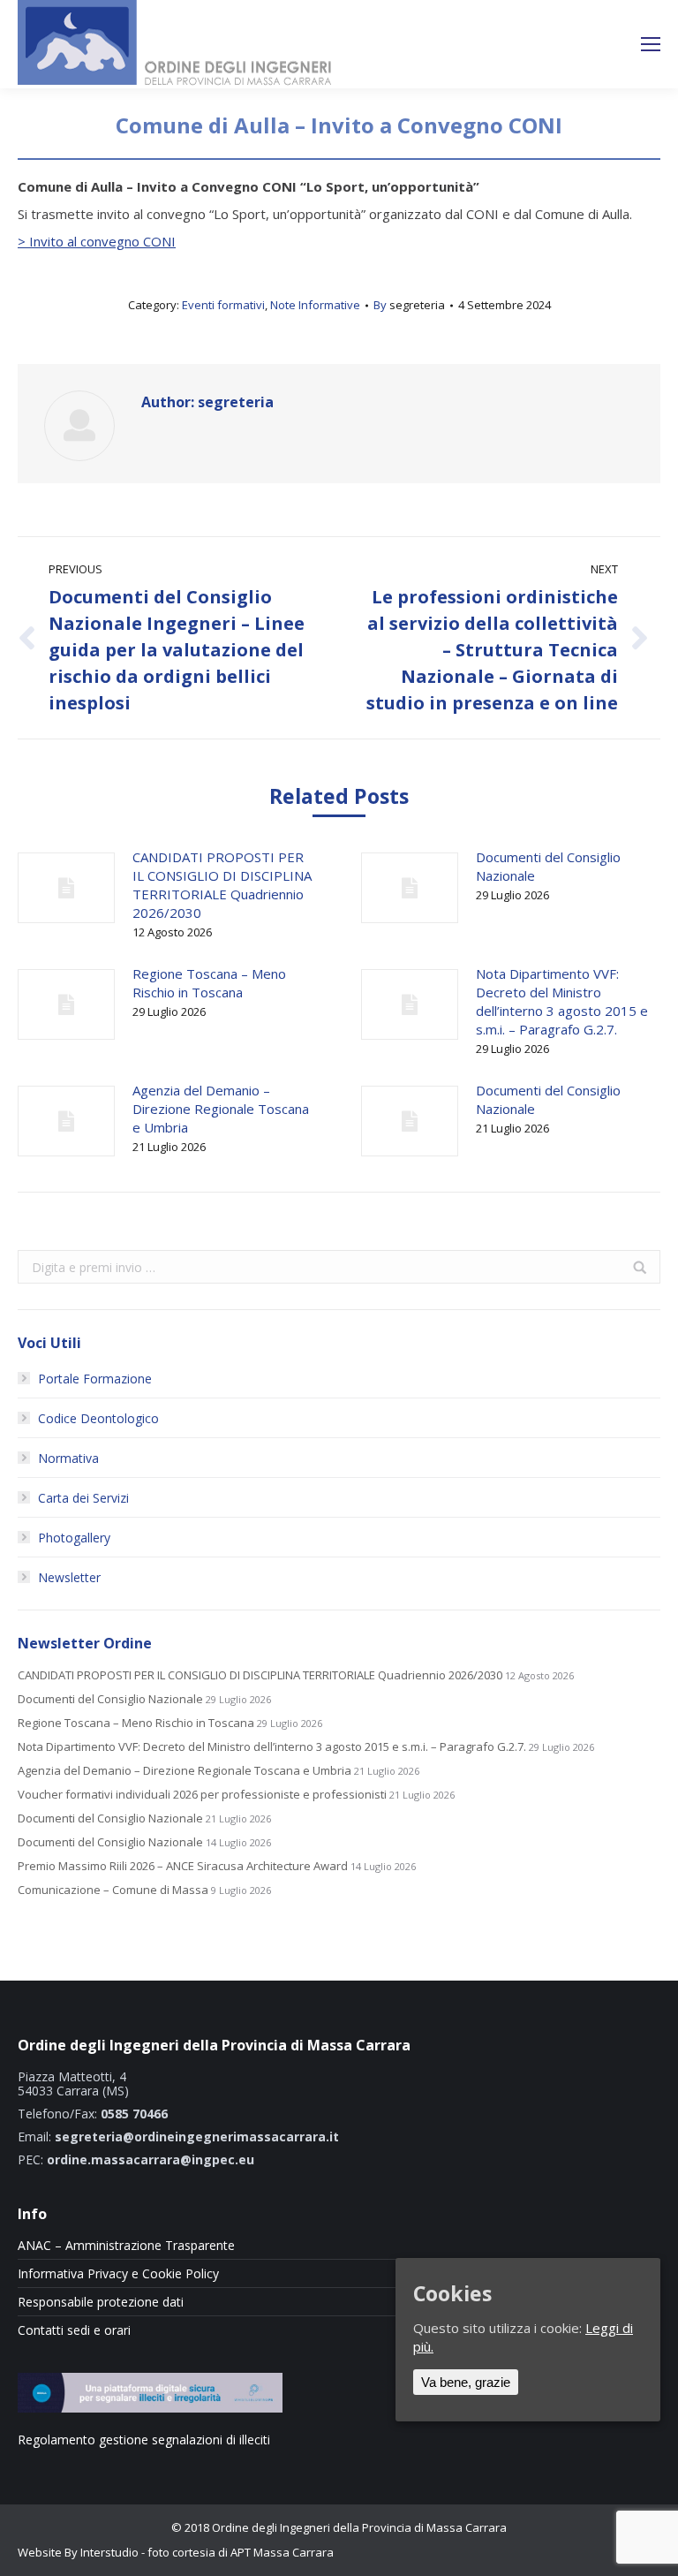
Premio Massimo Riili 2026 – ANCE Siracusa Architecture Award (183, 1866)
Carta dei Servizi (83, 1498)
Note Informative (315, 305)
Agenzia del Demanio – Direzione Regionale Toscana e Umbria (221, 1109)
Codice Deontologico (98, 1418)
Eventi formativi (223, 305)
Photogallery (74, 1538)
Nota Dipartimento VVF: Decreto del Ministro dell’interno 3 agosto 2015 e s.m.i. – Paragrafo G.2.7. (562, 1001)
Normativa (68, 1458)
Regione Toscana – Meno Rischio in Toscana (209, 983)
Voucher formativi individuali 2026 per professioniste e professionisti (202, 1795)
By (409, 305)
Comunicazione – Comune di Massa (113, 1890)
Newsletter (69, 1577)
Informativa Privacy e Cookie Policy (118, 2274)
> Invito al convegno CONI (97, 241)
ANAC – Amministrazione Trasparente (126, 2246)
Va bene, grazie (466, 2382)
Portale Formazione (95, 1379)
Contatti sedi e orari (74, 2330)
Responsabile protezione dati (101, 2302)
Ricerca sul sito (584, 45)
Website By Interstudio (78, 2552)
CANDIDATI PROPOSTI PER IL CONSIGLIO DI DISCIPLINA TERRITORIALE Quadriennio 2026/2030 (222, 885)
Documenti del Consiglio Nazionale (548, 866)
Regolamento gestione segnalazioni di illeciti (144, 2440)
